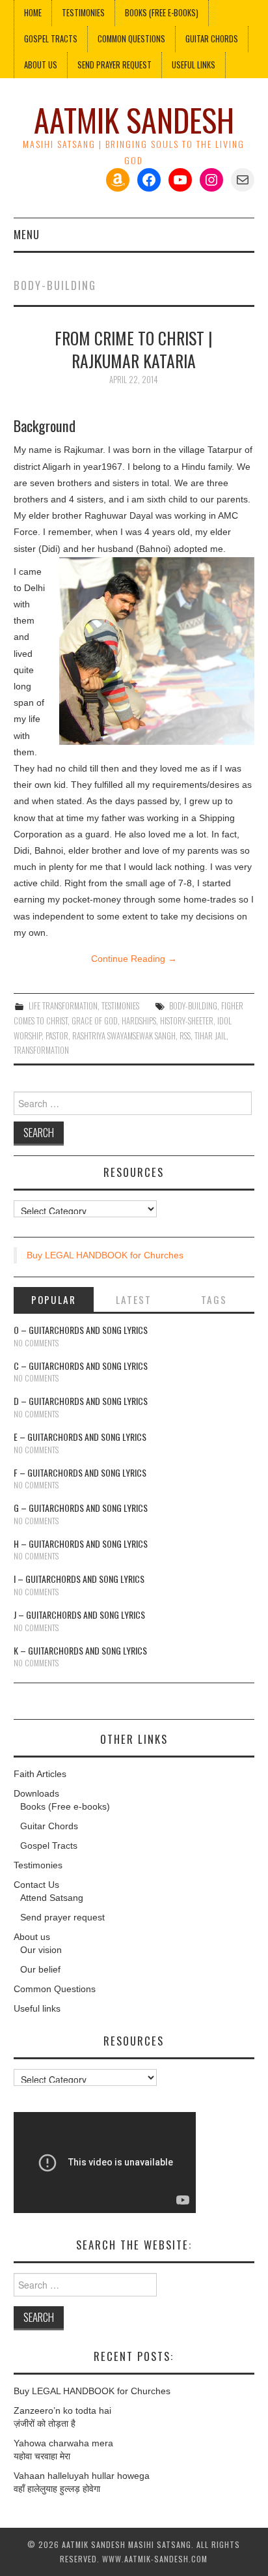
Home (33, 13)
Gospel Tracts (51, 39)
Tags (214, 1299)
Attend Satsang (52, 1898)
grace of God (95, 1021)
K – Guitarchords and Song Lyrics (80, 1650)
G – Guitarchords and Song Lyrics (81, 1508)
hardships (139, 1021)
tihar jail (210, 1036)
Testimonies (83, 13)
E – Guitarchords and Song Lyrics (80, 1437)
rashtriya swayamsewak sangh (124, 1036)
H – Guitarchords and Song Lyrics (81, 1543)
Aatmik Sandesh (134, 120)
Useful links (194, 65)
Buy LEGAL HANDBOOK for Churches (105, 1255)
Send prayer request (62, 1917)
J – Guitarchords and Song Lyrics (79, 1614)
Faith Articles (40, 1774)
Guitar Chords (212, 39)
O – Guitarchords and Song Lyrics (81, 1330)
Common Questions (131, 39)
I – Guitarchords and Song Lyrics (79, 1579)
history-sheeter (187, 1021)
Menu (27, 234)
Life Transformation (63, 1006)
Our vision (41, 1950)
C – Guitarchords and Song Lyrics (81, 1366)
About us (41, 65)
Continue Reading (134, 959)
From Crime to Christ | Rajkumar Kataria (134, 349)
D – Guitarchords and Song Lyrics (81, 1401)
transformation (41, 1050)
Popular (54, 1299)
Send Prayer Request (114, 65)
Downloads (36, 1793)
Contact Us (36, 1885)
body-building (193, 1006)
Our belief (40, 1969)
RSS (185, 1036)
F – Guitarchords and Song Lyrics (80, 1472)
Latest (134, 1299)
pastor (57, 1036)
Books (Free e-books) (162, 13)
